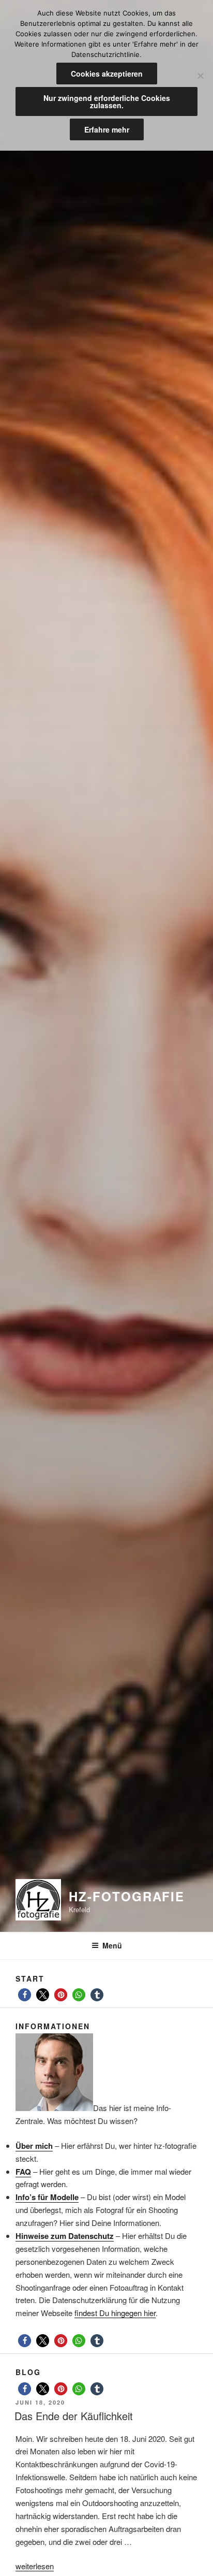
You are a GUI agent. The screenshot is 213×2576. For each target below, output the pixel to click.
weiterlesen (35, 2566)
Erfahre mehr (107, 129)
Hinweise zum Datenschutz (65, 2236)
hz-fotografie (127, 1896)
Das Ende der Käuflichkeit (74, 2416)
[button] (25, 1995)
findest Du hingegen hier (115, 2313)
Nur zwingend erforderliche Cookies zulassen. (107, 101)
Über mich (34, 2146)
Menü (112, 1945)
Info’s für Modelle (47, 2197)
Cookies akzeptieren (107, 74)
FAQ (23, 2172)
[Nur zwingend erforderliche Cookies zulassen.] (200, 76)
